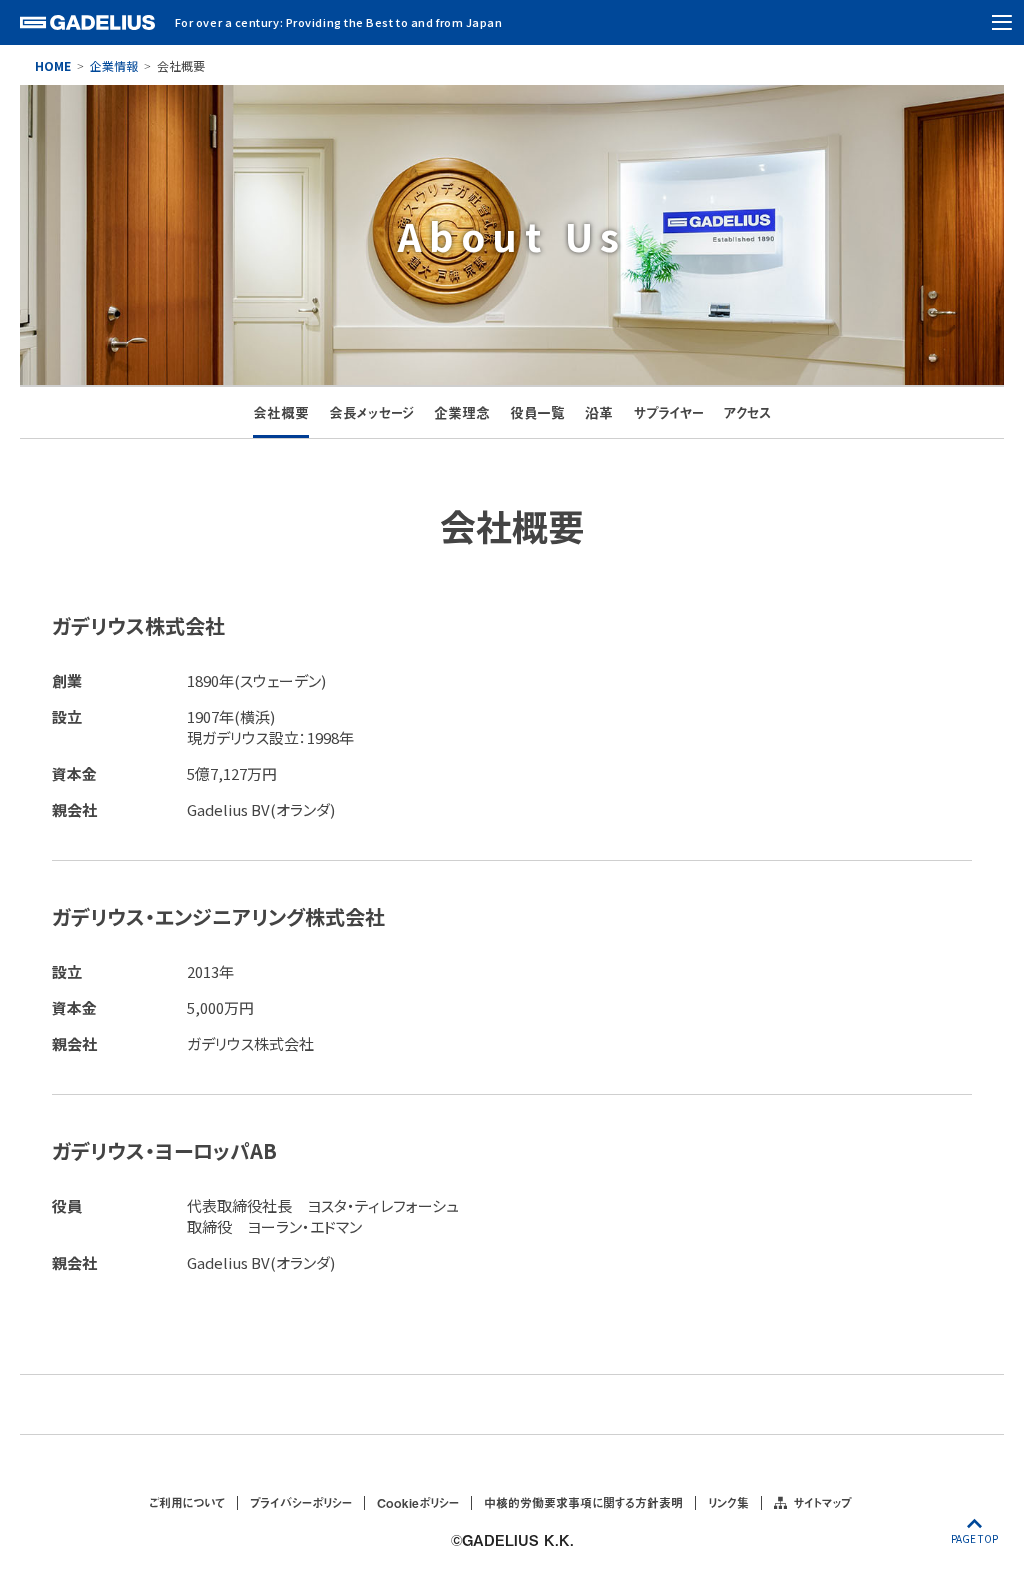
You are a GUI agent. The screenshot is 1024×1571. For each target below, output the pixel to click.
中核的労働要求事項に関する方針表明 (583, 1503)
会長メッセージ (371, 412)
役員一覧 (537, 412)
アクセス (747, 412)
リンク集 (728, 1503)
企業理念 (462, 412)
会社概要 (281, 412)
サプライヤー (668, 412)
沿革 (599, 412)
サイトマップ (822, 1503)
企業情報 (114, 65)
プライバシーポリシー (301, 1503)
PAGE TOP (974, 1538)
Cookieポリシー (418, 1503)
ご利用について (187, 1503)
